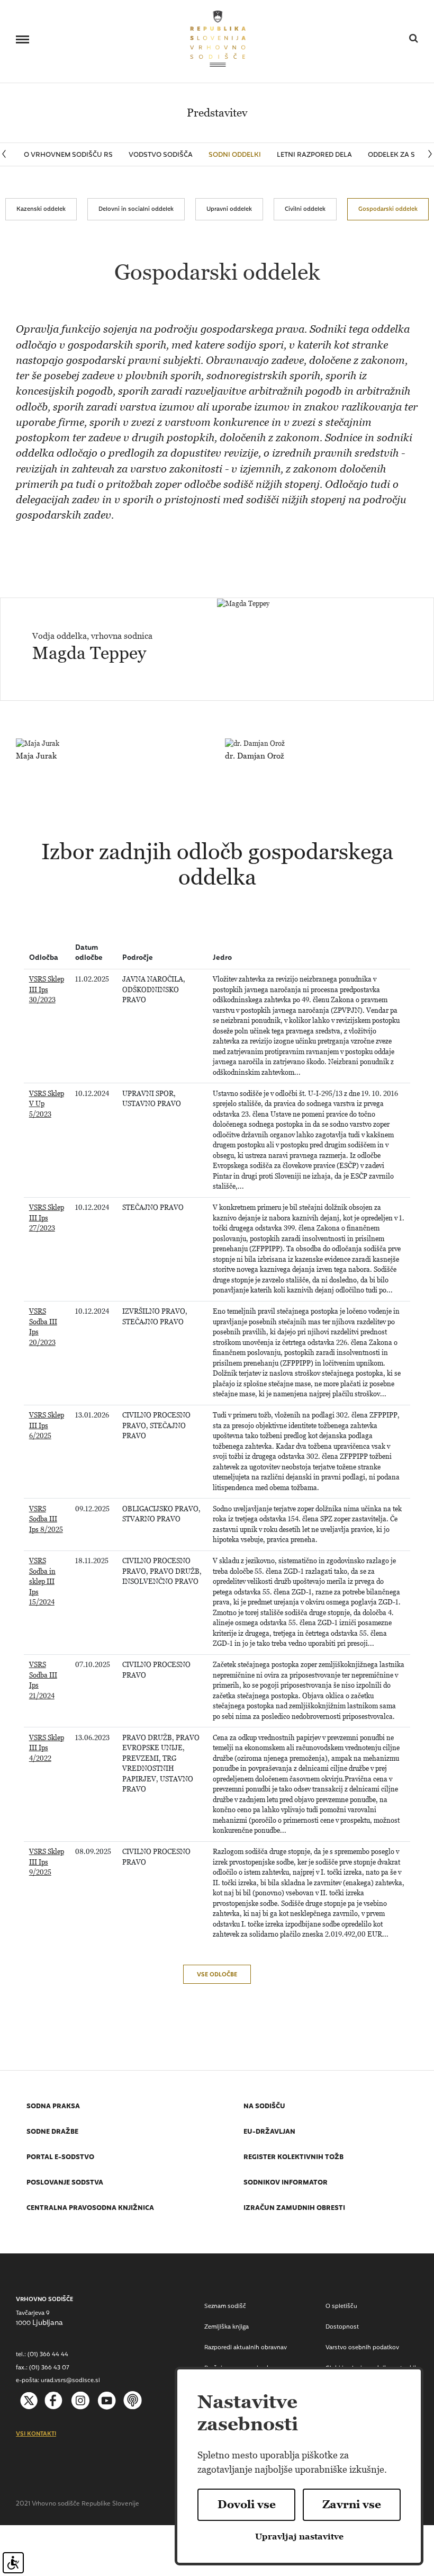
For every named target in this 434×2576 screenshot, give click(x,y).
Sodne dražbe (52, 2133)
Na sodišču (264, 2107)
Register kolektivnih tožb (293, 2158)
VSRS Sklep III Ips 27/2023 (47, 1218)
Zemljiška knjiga (227, 2327)
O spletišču (341, 2307)
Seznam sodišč (225, 2307)
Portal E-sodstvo (60, 2158)
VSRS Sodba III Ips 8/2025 (46, 1519)
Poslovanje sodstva (65, 2183)
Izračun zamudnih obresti (294, 2209)
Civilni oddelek (305, 209)
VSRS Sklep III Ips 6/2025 (47, 1425)
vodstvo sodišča (161, 155)
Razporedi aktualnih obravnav (246, 2348)
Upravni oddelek (229, 209)
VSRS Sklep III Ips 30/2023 (47, 990)
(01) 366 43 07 (49, 2368)
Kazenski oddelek (41, 209)
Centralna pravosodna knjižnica (90, 2209)
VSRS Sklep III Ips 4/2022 (47, 1748)
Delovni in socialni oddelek (136, 209)
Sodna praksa (53, 2107)
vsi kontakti (36, 2435)
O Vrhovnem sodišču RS (68, 155)
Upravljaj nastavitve (299, 2537)
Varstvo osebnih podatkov (362, 2348)
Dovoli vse (247, 2504)
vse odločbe (217, 1975)
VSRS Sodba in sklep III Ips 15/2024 (42, 1581)
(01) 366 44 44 (48, 2355)
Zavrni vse (352, 2504)
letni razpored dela (314, 155)
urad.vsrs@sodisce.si (70, 2381)
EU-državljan (269, 2133)
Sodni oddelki (235, 155)
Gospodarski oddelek (388, 209)
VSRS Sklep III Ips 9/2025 (47, 1862)
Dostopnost (342, 2327)
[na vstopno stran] (218, 38)
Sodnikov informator (286, 2183)
